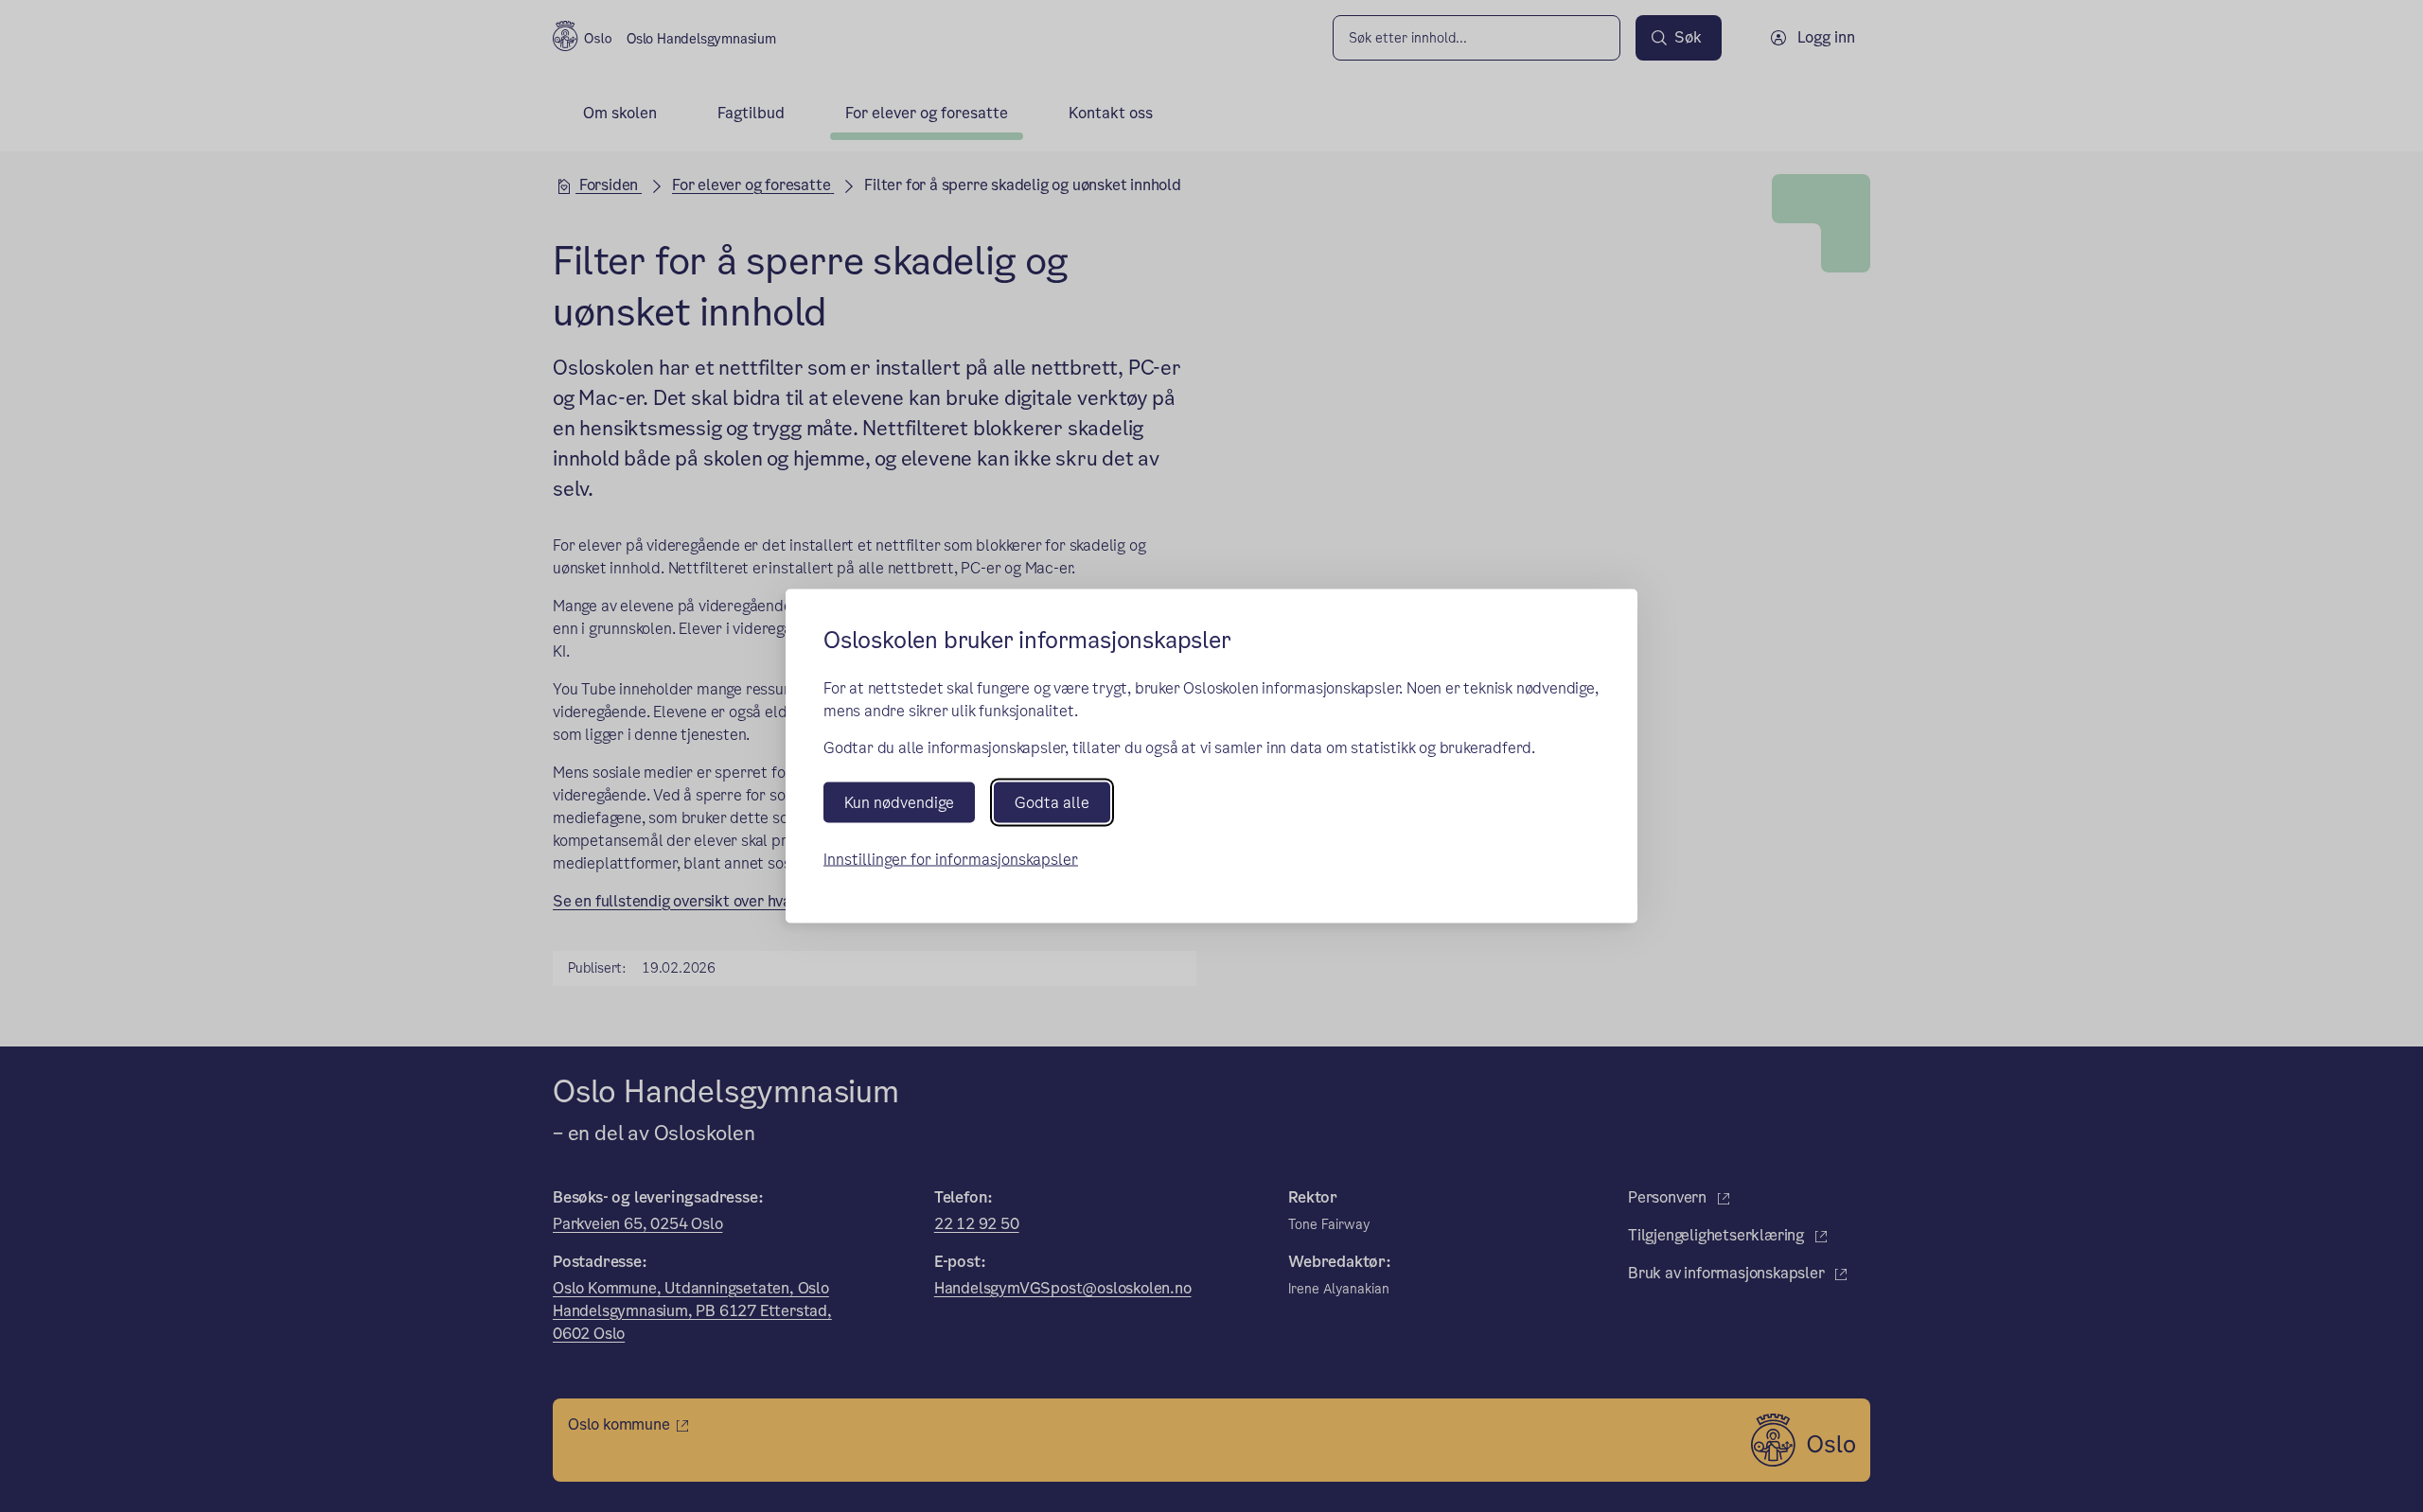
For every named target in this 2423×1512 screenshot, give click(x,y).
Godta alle (1052, 802)
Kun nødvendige (899, 802)
